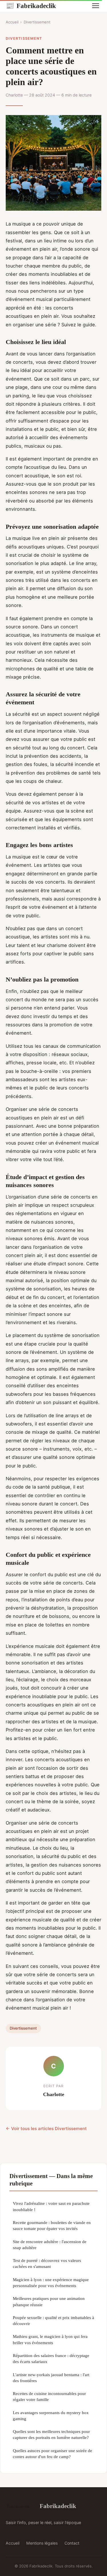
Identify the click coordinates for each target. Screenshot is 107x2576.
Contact (72, 2543)
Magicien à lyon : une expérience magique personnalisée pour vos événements (51, 2283)
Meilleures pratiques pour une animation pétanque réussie (49, 2301)
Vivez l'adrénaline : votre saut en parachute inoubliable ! (51, 2206)
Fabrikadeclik (31, 6)
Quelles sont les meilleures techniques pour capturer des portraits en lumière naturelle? (51, 2434)
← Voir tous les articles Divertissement (46, 2128)
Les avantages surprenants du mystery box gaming (51, 2416)
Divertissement (37, 22)
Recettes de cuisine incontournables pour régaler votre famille (49, 2396)
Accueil (12, 22)
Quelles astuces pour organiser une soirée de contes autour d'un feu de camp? (53, 2454)
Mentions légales (42, 2543)
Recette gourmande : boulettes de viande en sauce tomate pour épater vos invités (52, 2225)
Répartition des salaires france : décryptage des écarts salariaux (51, 2358)
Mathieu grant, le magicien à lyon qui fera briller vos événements (50, 2339)
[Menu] (96, 6)
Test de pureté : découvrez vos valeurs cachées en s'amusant (47, 2263)
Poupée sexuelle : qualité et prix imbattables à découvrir (53, 2320)
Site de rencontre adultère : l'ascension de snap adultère (50, 2245)
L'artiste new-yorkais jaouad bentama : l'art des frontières (51, 2378)
